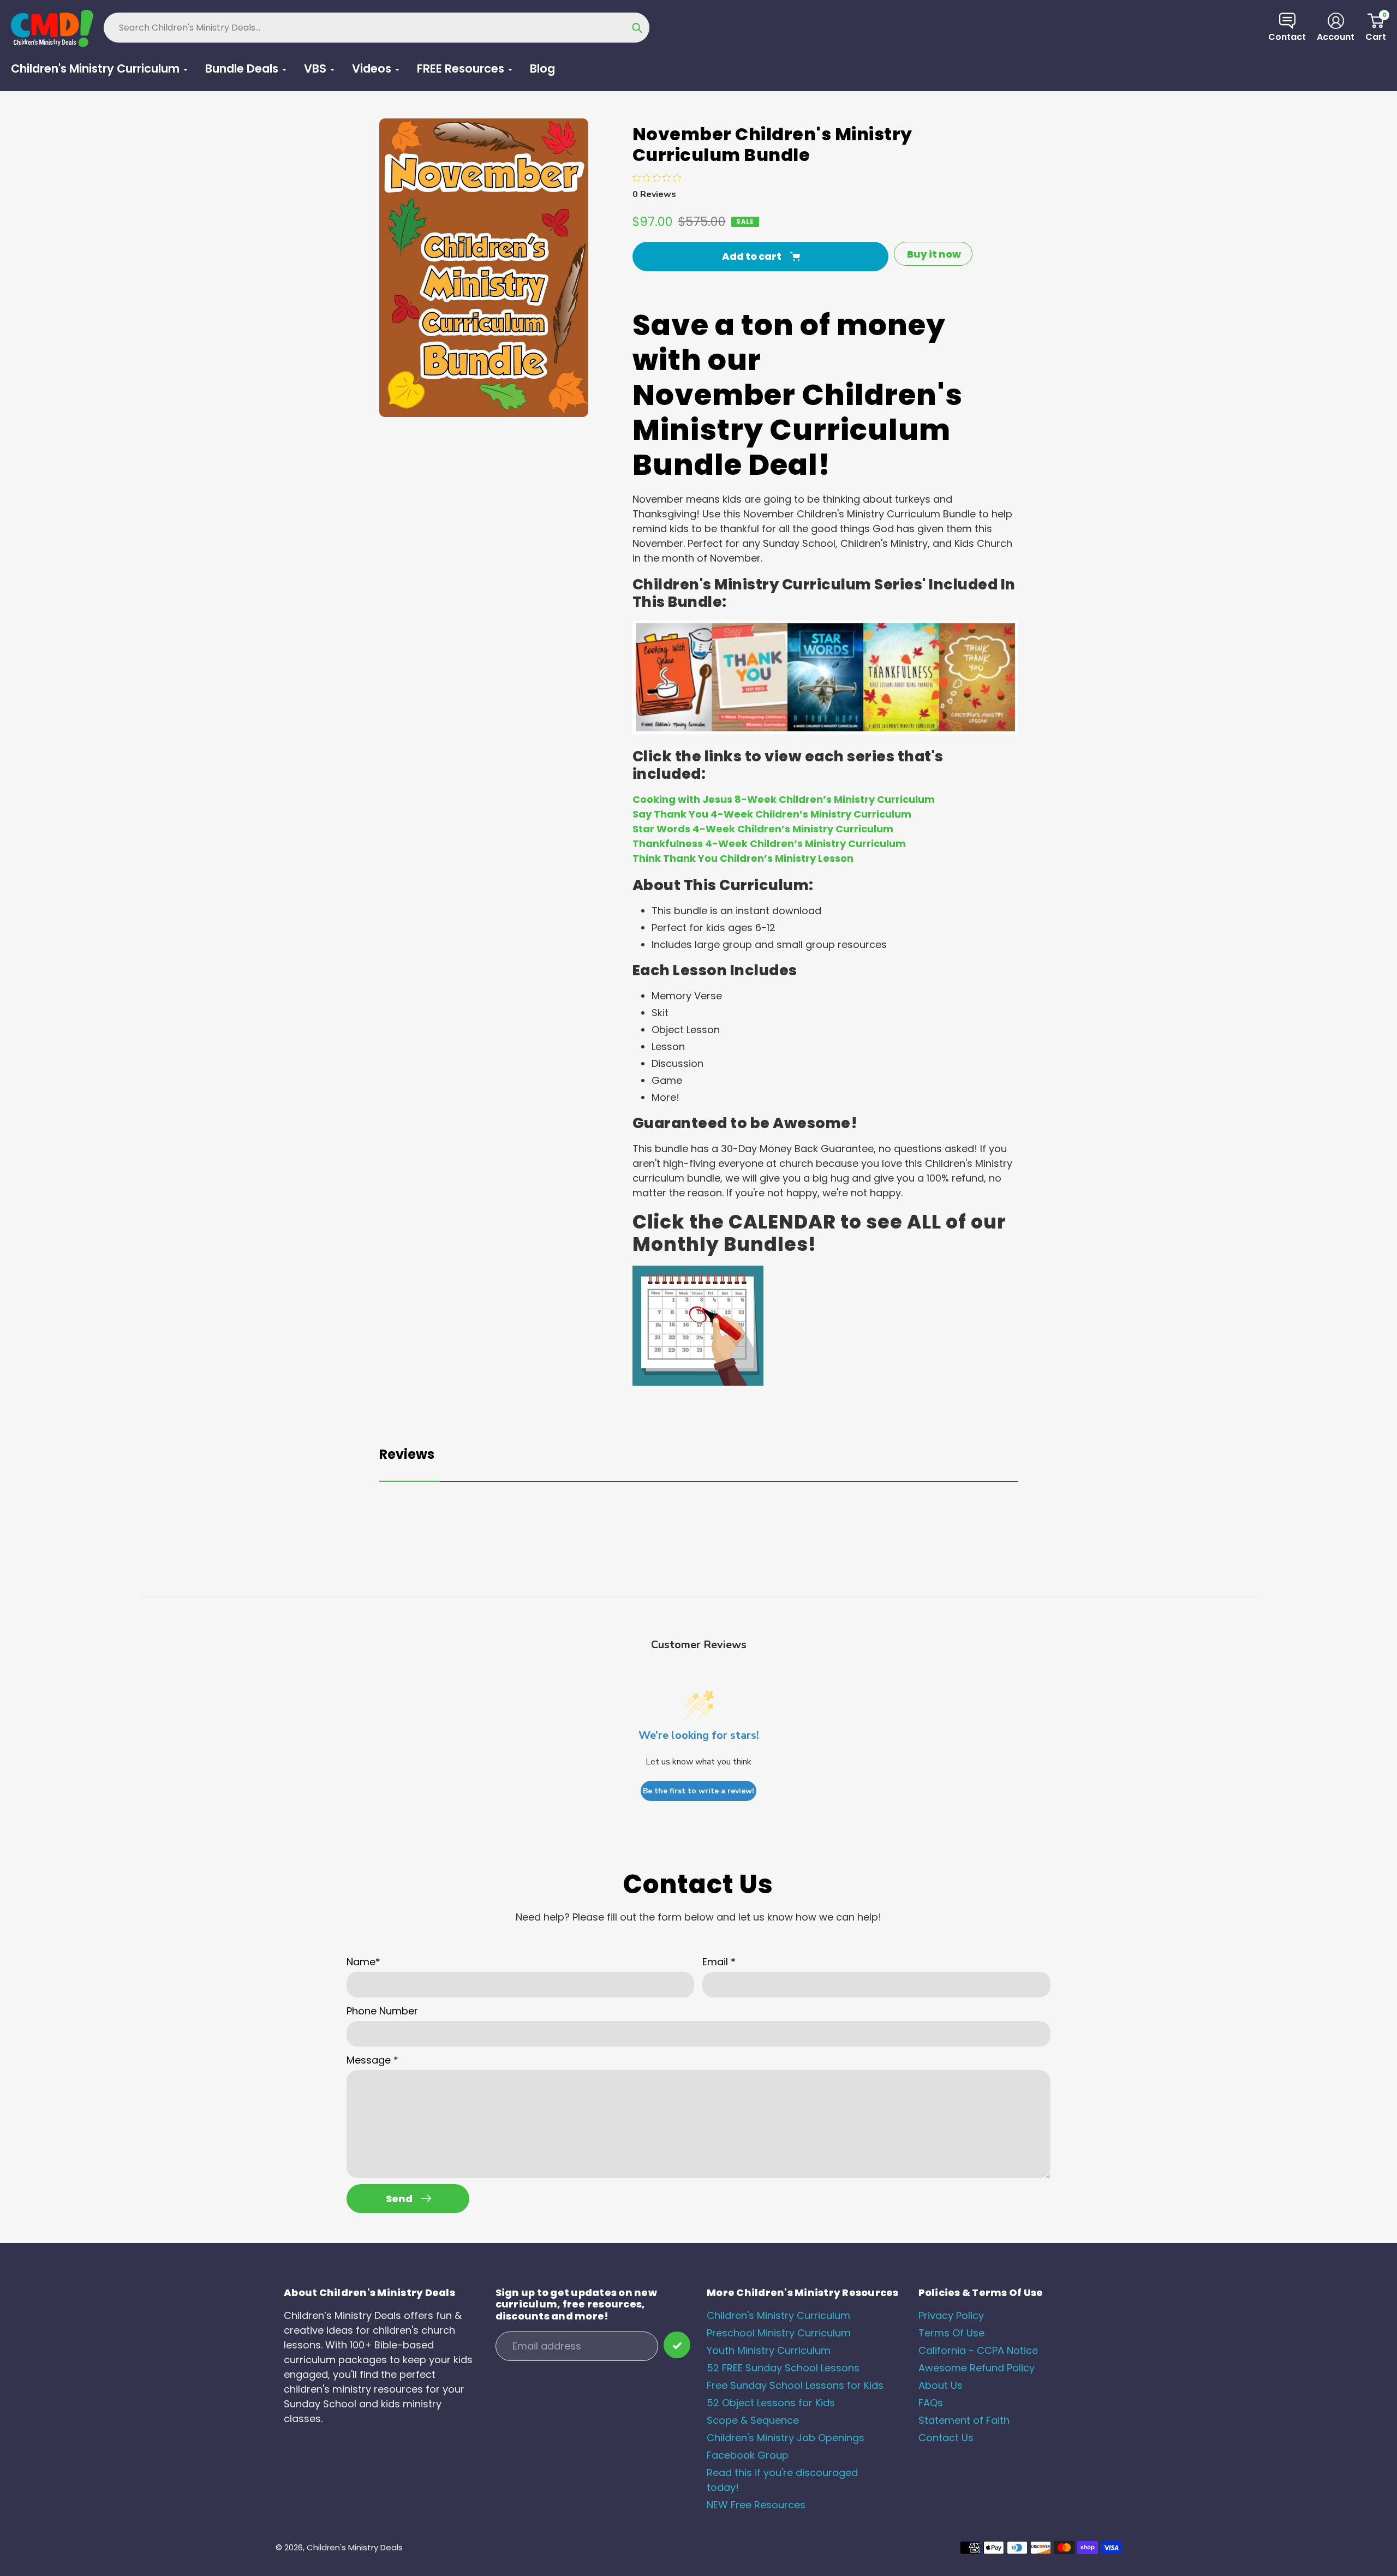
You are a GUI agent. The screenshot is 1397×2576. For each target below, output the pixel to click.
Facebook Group (748, 2455)
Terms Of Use (951, 2333)
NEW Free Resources (756, 2505)
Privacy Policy (951, 2315)
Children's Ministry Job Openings (786, 2438)
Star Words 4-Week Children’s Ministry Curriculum (763, 829)
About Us (941, 2385)
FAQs (931, 2403)
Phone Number (382, 2011)
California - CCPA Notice (978, 2350)
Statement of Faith (964, 2420)
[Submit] (677, 2345)
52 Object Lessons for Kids (771, 2403)
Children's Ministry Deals (355, 2547)
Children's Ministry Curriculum (778, 2315)
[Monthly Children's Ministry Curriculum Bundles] (698, 1382)
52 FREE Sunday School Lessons (783, 2368)
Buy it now (934, 254)
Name (363, 1962)
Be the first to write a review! (698, 1791)
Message (372, 2060)
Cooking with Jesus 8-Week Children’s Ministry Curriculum (784, 799)
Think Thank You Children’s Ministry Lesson (743, 858)
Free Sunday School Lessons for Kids (795, 2385)
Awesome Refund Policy (977, 2368)
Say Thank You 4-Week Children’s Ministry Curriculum (772, 814)
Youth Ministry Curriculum (769, 2350)
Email (719, 1962)
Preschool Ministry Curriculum (779, 2333)
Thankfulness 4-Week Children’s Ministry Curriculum (769, 843)
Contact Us (946, 2438)
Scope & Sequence (753, 2420)
